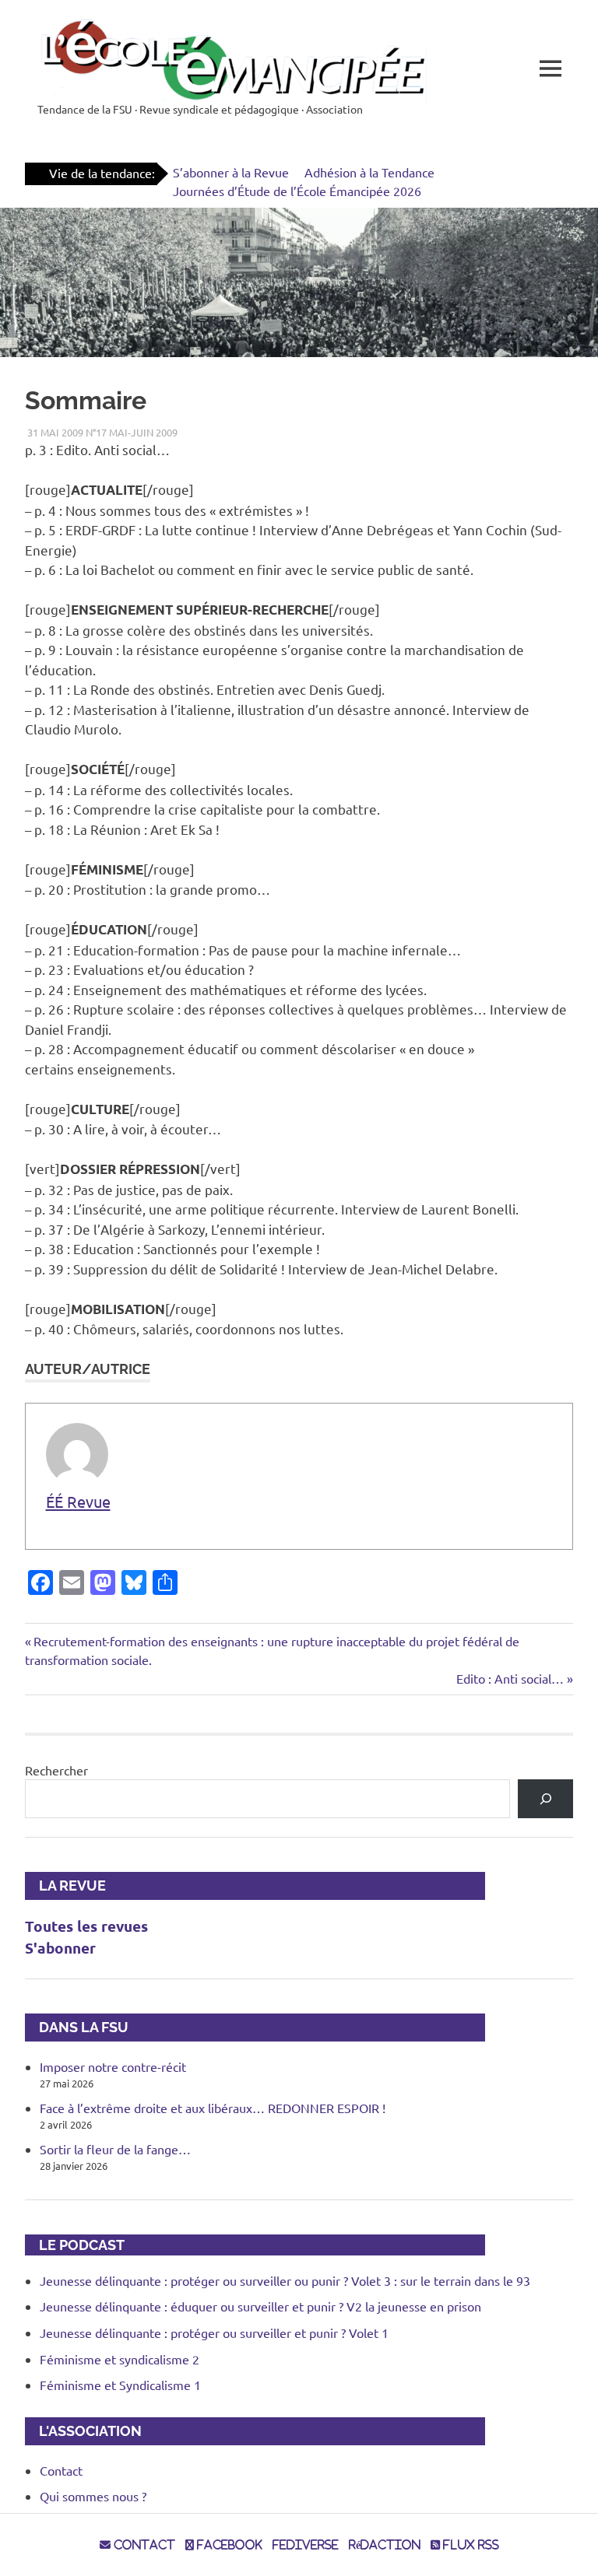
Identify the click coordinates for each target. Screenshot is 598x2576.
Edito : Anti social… (510, 1678)
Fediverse (306, 2545)
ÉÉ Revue (78, 1501)
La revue (65, 1886)
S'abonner (60, 1948)
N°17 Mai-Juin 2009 (132, 432)
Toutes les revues (86, 1926)
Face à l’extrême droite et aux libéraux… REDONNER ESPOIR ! (213, 2108)
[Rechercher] (545, 1798)
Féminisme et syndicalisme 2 (120, 2359)
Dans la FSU (77, 2027)
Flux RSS (470, 2545)
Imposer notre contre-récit (113, 2066)
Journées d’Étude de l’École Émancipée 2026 (297, 191)
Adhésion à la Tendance (369, 172)
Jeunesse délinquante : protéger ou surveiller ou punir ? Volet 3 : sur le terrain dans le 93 (285, 2280)
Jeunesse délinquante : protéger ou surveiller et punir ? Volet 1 (214, 2332)
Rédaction (385, 2545)
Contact (61, 2470)
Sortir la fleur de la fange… (115, 2149)
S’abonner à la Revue (231, 172)
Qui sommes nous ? (93, 2496)
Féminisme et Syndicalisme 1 (120, 2385)
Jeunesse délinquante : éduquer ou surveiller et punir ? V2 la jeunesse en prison (260, 2306)
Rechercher (56, 1770)
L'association (83, 2431)
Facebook (228, 2545)
